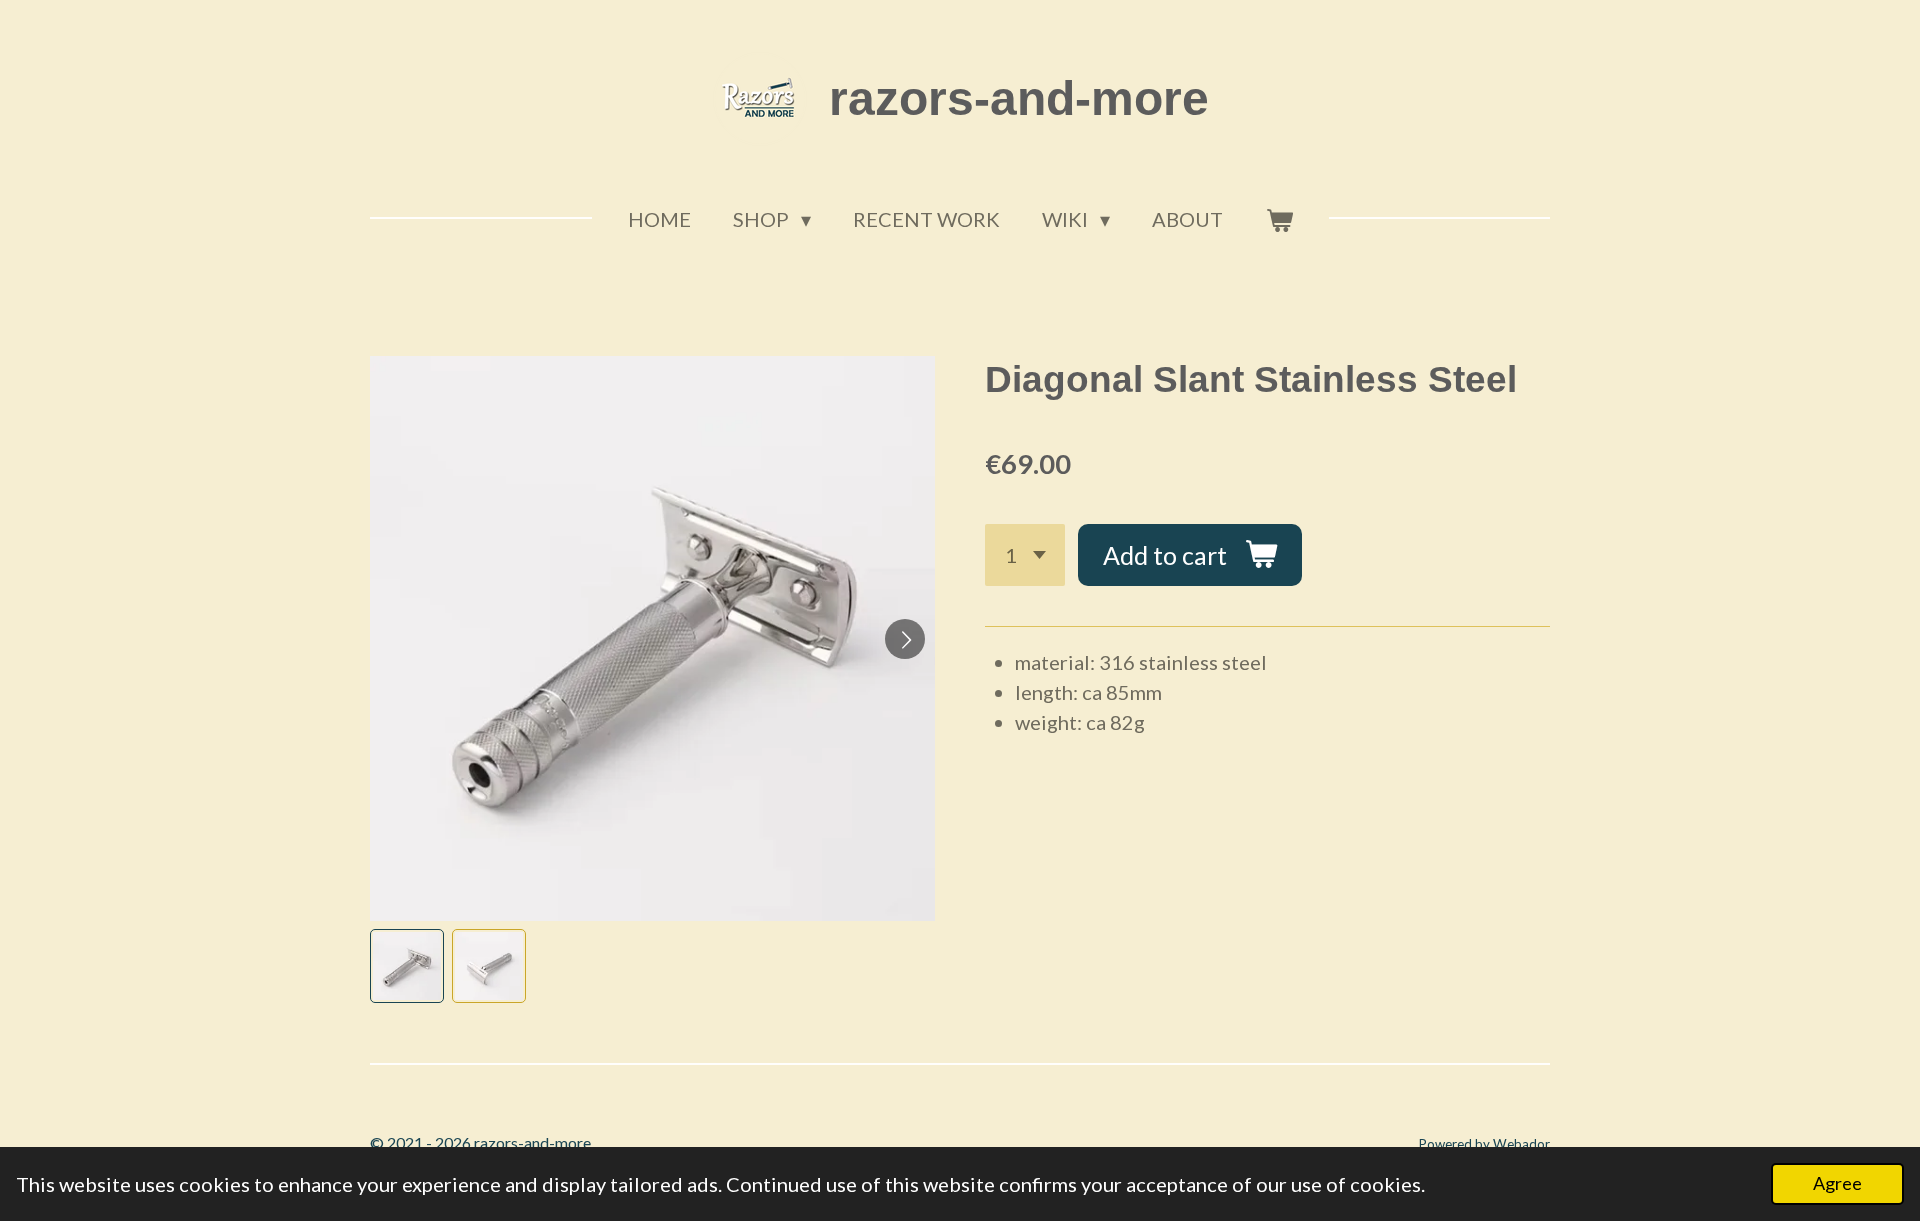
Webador (1521, 1144)
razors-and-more (1019, 98)
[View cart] (1279, 219)
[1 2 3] (1025, 555)
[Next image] (905, 639)
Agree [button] (1837, 1183)
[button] (407, 966)
